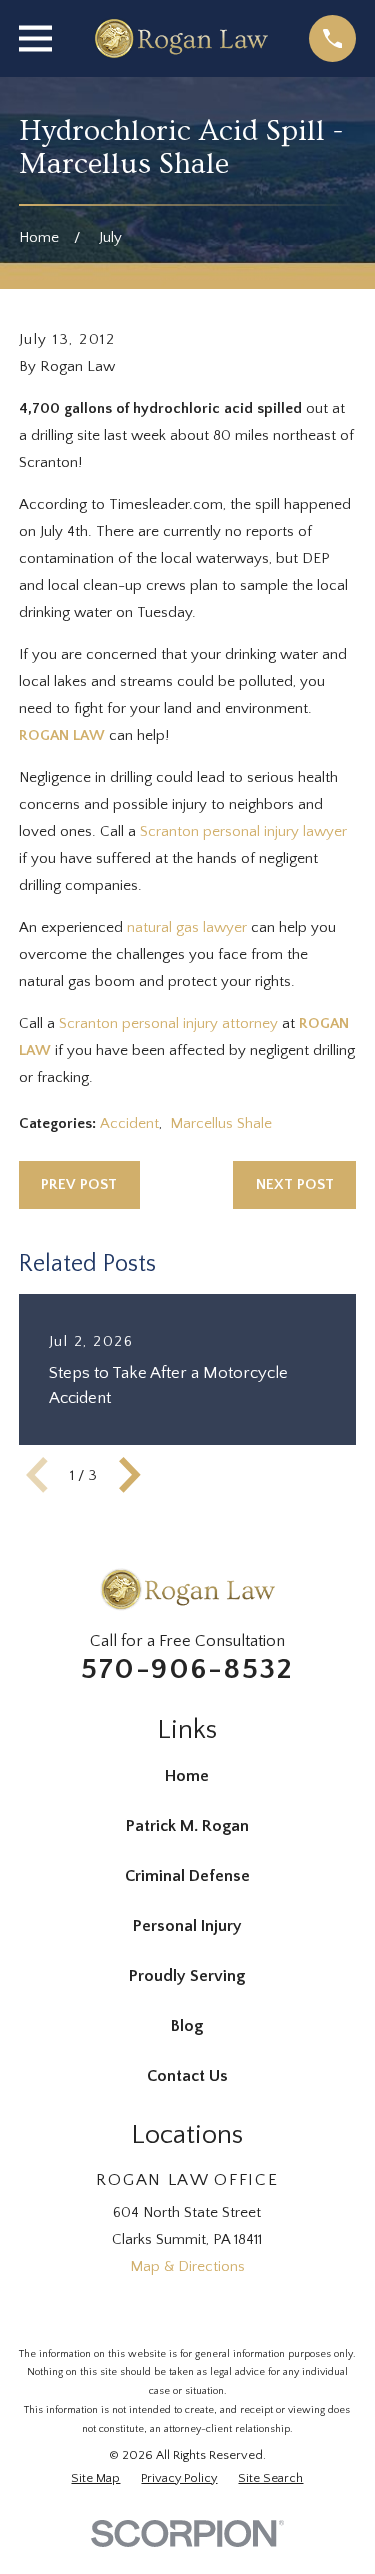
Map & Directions (187, 2266)
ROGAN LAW (62, 735)
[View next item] (130, 1475)
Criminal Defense (187, 1876)
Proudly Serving (187, 1976)
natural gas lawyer (187, 927)
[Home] (180, 38)
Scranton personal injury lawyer (243, 831)
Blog (187, 2026)
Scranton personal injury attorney (168, 1023)
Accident (129, 1123)
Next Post (295, 1184)
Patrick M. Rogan (187, 1826)
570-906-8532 (187, 1669)
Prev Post (79, 1184)
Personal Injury (187, 1926)
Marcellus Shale (221, 1123)
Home (187, 1776)
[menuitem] (95, 2478)
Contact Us (187, 2076)
